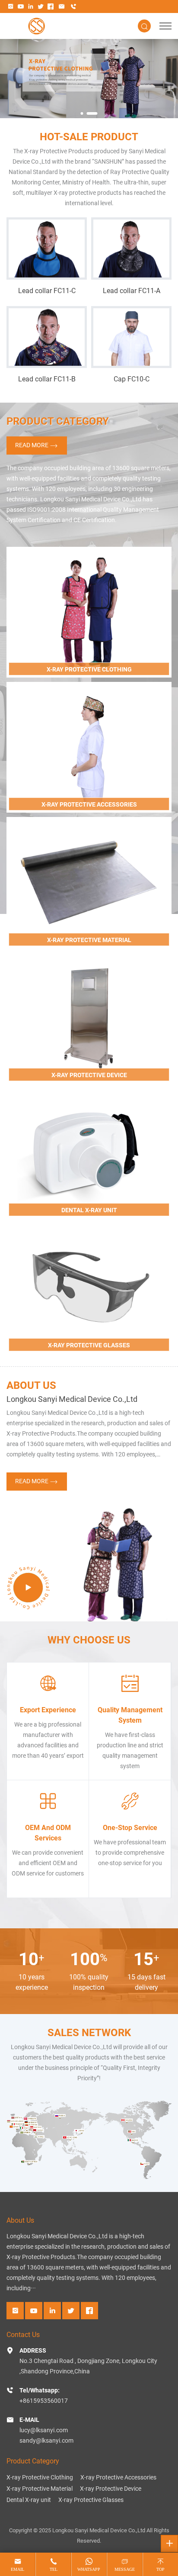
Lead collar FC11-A (132, 290)
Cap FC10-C (132, 379)
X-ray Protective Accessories (118, 2477)
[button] (86, 113)
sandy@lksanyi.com (46, 2440)
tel (54, 2569)
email (17, 2569)
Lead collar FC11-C (47, 290)
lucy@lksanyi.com (44, 2430)
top (161, 2569)
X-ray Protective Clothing (40, 2477)
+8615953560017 (44, 2400)
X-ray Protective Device (111, 2488)
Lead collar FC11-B (47, 379)
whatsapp (89, 2569)
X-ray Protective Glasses (91, 2500)
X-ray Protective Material (40, 2488)
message (125, 2569)
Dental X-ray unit (29, 2500)
